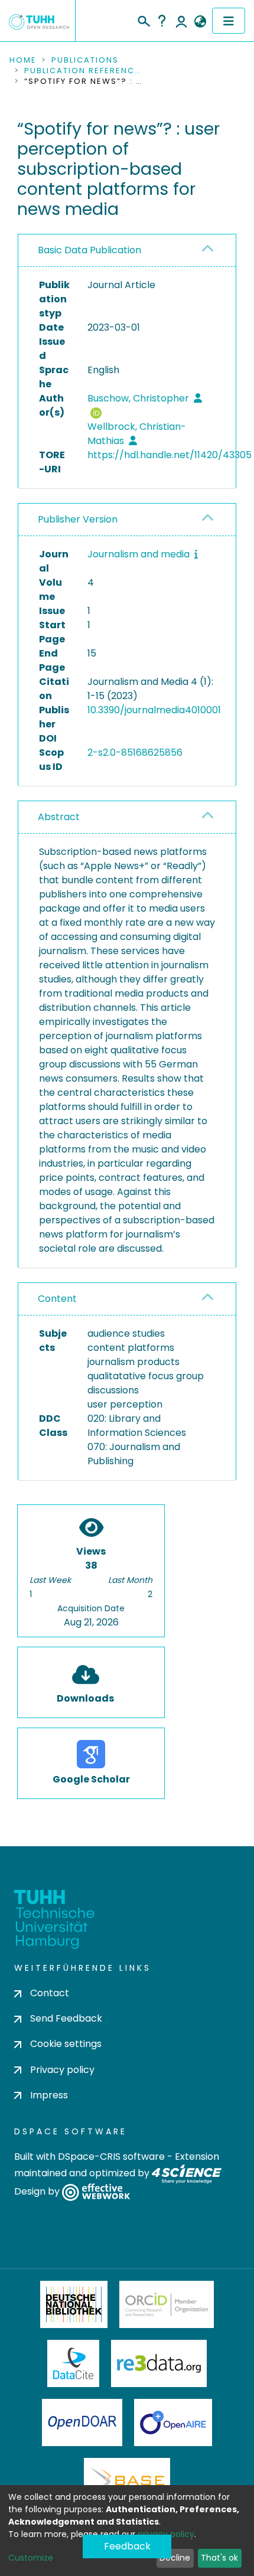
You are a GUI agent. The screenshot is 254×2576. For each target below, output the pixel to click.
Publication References (83, 71)
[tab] (127, 251)
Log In (181, 21)
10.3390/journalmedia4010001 (154, 710)
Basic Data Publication (89, 250)
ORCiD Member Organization (167, 2304)
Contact (50, 1993)
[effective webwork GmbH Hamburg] (96, 2191)
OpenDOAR (82, 2422)
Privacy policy (62, 2070)
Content (57, 1299)
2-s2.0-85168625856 (135, 752)
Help (162, 21)
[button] (200, 22)
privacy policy (166, 2534)
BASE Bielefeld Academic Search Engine (127, 2482)
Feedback (127, 2546)
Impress (49, 2095)
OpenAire (173, 2422)
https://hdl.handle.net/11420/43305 (170, 455)
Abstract (59, 817)
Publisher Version (78, 519)
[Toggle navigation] (229, 21)
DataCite (74, 2363)
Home (23, 60)
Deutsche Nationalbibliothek (74, 2304)
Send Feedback (66, 2018)
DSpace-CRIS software (111, 2157)
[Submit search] (143, 19)
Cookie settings (66, 2044)
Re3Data (159, 2363)
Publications (85, 60)
